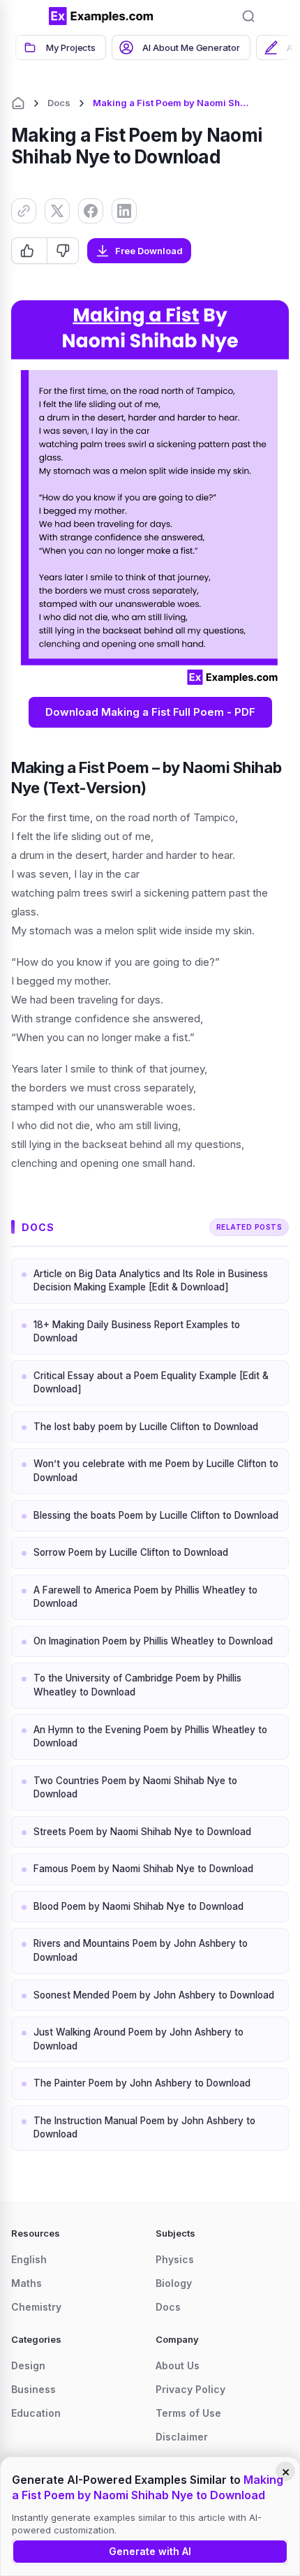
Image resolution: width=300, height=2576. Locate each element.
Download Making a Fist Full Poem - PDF (150, 712)
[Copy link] (24, 211)
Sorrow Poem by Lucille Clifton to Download (131, 1552)
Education (36, 2413)
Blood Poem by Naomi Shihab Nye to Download (138, 1906)
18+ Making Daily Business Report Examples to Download (137, 1332)
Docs (59, 103)
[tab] (61, 47)
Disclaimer (182, 2437)
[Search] (248, 16)
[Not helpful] (62, 251)
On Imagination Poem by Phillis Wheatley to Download (153, 1641)
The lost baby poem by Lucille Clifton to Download (146, 1427)
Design (28, 2365)
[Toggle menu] (28, 16)
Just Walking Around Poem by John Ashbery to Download (138, 2039)
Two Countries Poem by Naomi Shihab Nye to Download (135, 1788)
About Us (178, 2365)
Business (33, 2389)
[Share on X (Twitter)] (57, 211)
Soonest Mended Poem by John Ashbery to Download (154, 1995)
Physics (175, 2259)
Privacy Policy (190, 2389)
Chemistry (36, 2307)
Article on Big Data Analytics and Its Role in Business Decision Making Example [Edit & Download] (151, 1281)
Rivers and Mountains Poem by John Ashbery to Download (141, 1950)
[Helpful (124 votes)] (29, 251)
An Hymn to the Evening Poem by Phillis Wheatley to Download (150, 1737)
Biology (174, 2283)
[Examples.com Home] (101, 16)
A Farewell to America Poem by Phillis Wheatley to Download (145, 1597)
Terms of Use (188, 2413)
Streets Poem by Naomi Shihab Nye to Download (142, 1832)
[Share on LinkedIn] (124, 211)
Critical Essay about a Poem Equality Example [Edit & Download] (151, 1383)
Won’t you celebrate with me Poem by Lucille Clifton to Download (156, 1471)
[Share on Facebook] (91, 211)
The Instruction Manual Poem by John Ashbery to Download (144, 2128)
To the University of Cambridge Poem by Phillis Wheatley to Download (137, 1685)
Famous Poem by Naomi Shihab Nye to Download (143, 1869)
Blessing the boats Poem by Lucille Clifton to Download (156, 1515)
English (29, 2259)
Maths (27, 2283)
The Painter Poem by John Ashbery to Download (142, 2083)
